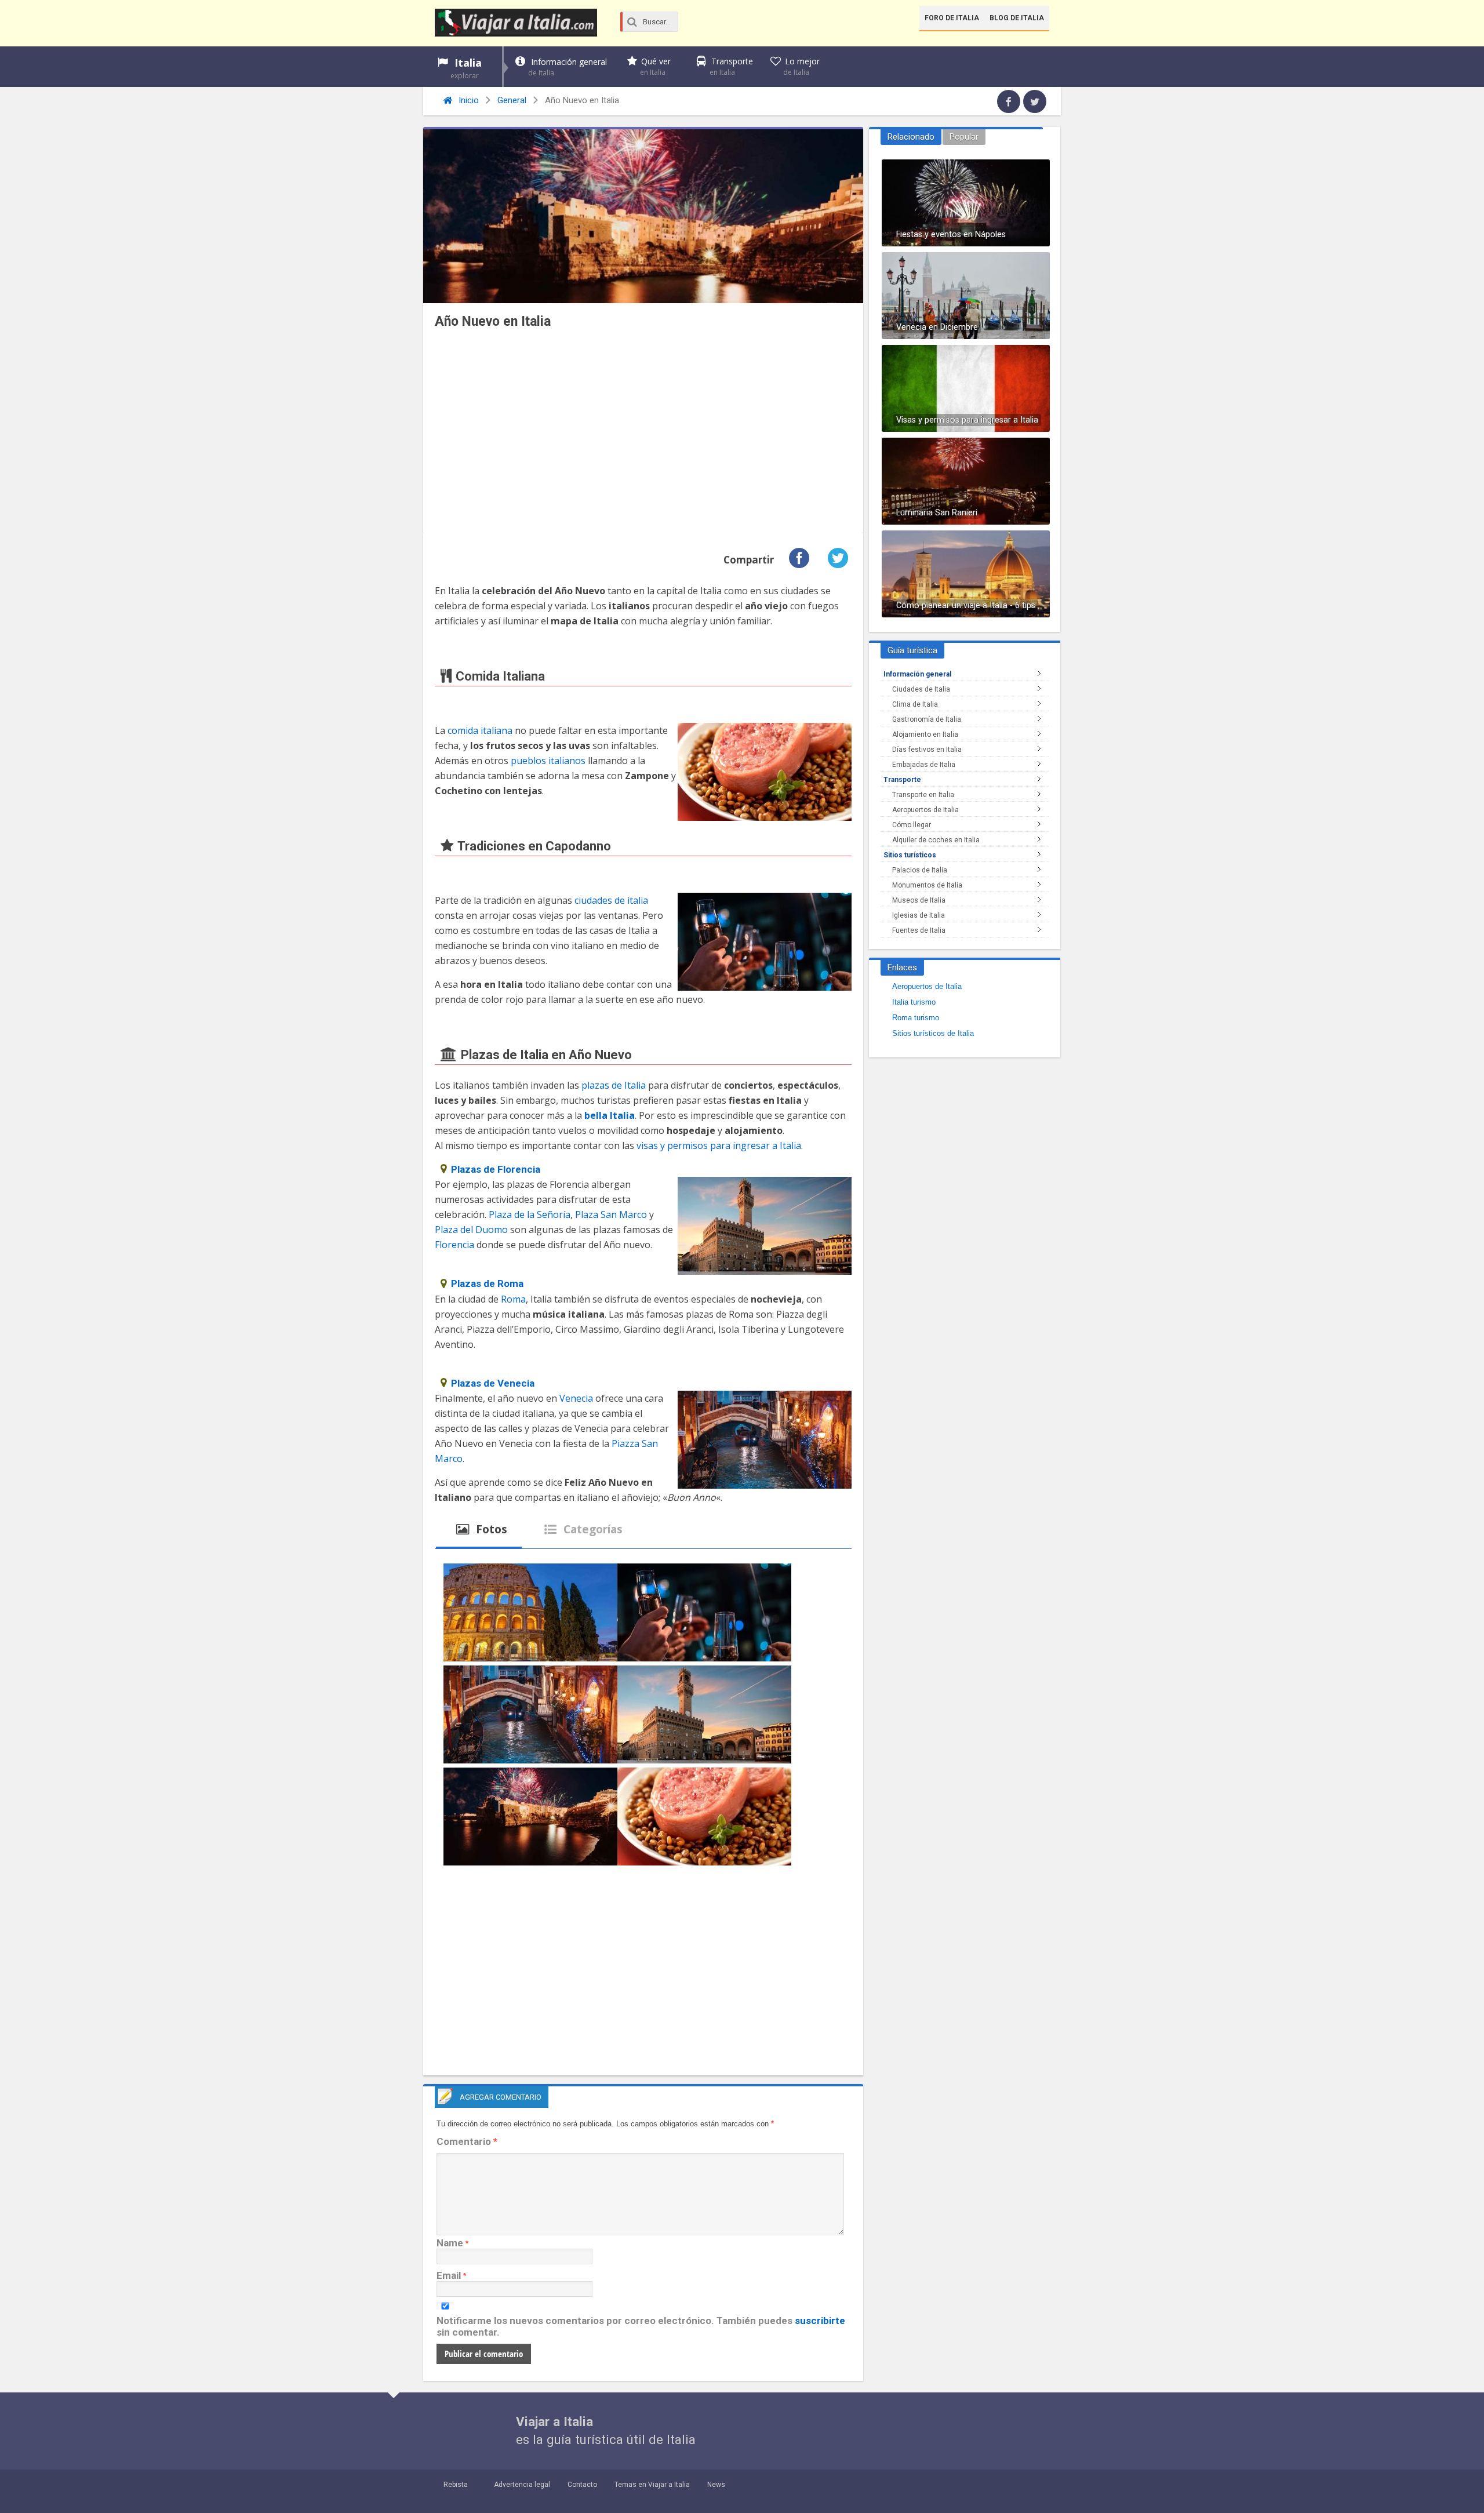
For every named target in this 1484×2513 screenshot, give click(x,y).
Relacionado (911, 137)
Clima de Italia (915, 704)
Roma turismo (916, 1018)
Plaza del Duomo (471, 1230)
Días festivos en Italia (927, 750)
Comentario (467, 2141)
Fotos (490, 1529)
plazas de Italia (614, 1085)
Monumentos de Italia (927, 885)
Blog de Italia (1017, 18)
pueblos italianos (548, 761)
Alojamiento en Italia (925, 734)
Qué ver (655, 66)
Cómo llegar (912, 825)
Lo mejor (801, 66)
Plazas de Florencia (496, 1169)
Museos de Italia (919, 900)
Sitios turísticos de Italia (933, 1033)
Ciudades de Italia (921, 689)
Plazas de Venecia (493, 1383)
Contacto (582, 2485)
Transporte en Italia (923, 795)
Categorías (592, 1529)
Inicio (468, 100)
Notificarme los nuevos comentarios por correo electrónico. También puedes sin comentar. (641, 2326)
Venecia (576, 1398)
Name (450, 2243)
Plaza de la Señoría (530, 1214)
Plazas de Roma (487, 1283)
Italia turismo (914, 1002)
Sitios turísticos (910, 855)
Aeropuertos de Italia (925, 810)
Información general (568, 67)
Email (449, 2275)
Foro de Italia (952, 18)
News (716, 2485)
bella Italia (610, 1115)
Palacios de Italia (920, 870)
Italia (466, 68)
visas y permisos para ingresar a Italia (719, 1145)
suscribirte (820, 2321)
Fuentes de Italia (919, 930)
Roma (513, 1299)
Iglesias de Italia (919, 915)
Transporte (731, 66)
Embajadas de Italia (924, 765)
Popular (964, 137)
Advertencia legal (522, 2485)
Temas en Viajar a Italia (652, 2485)
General (512, 100)
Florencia (454, 1245)
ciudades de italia (611, 900)
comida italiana (480, 730)
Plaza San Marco (611, 1214)
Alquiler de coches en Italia (936, 840)
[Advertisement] (643, 434)
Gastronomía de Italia (927, 719)
